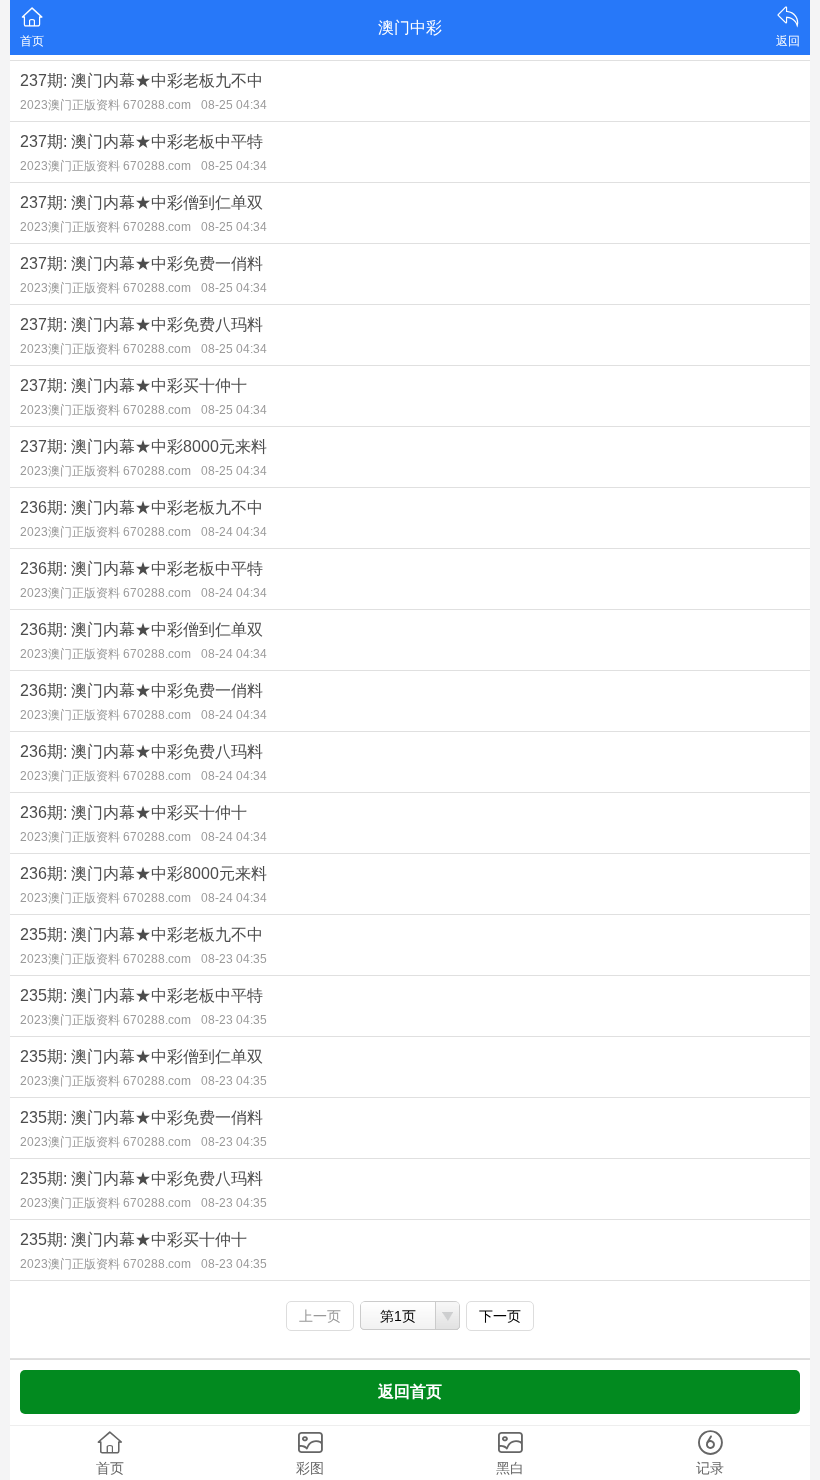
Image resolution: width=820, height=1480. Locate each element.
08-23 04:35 (234, 959)
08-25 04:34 (234, 105)
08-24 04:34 (234, 532)
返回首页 (410, 1391)
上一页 (320, 1316)
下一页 (500, 1316)
